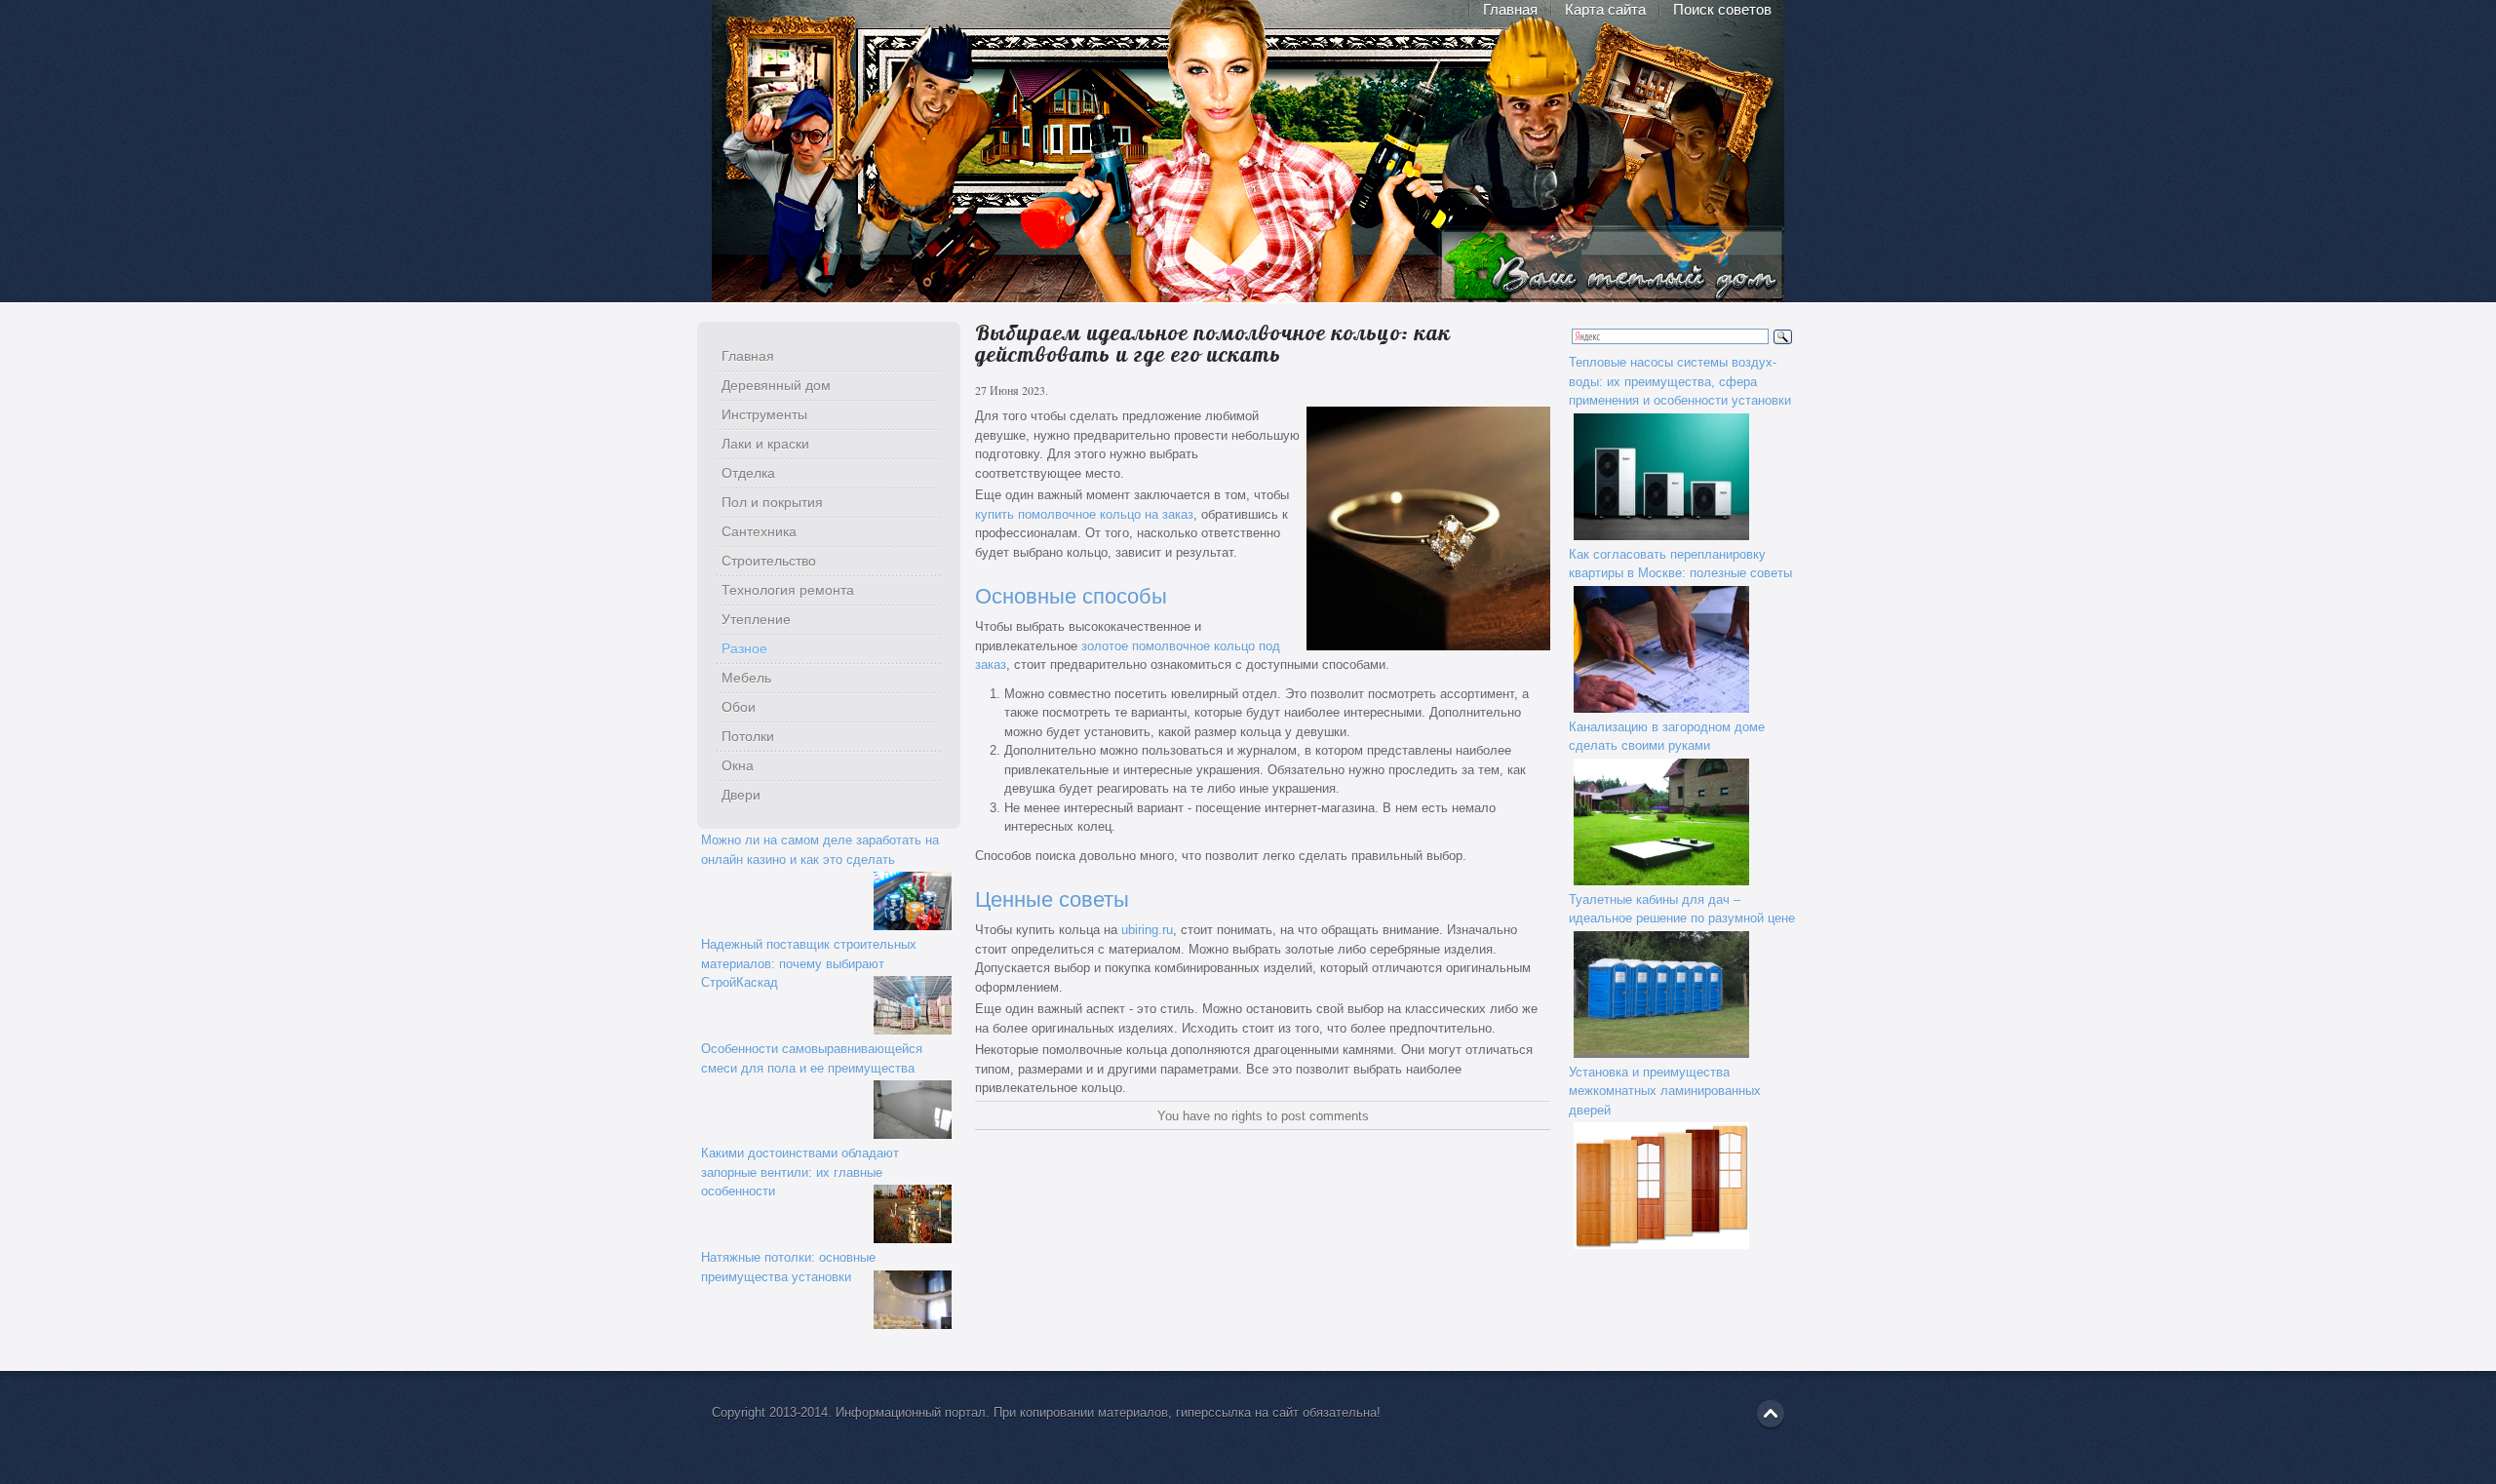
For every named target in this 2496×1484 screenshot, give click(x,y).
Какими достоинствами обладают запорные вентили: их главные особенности (800, 1172)
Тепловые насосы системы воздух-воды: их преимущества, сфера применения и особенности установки (1680, 381)
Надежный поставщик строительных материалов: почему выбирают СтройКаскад (809, 963)
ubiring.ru (1147, 930)
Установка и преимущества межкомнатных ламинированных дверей (1665, 1091)
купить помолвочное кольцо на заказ (1084, 514)
